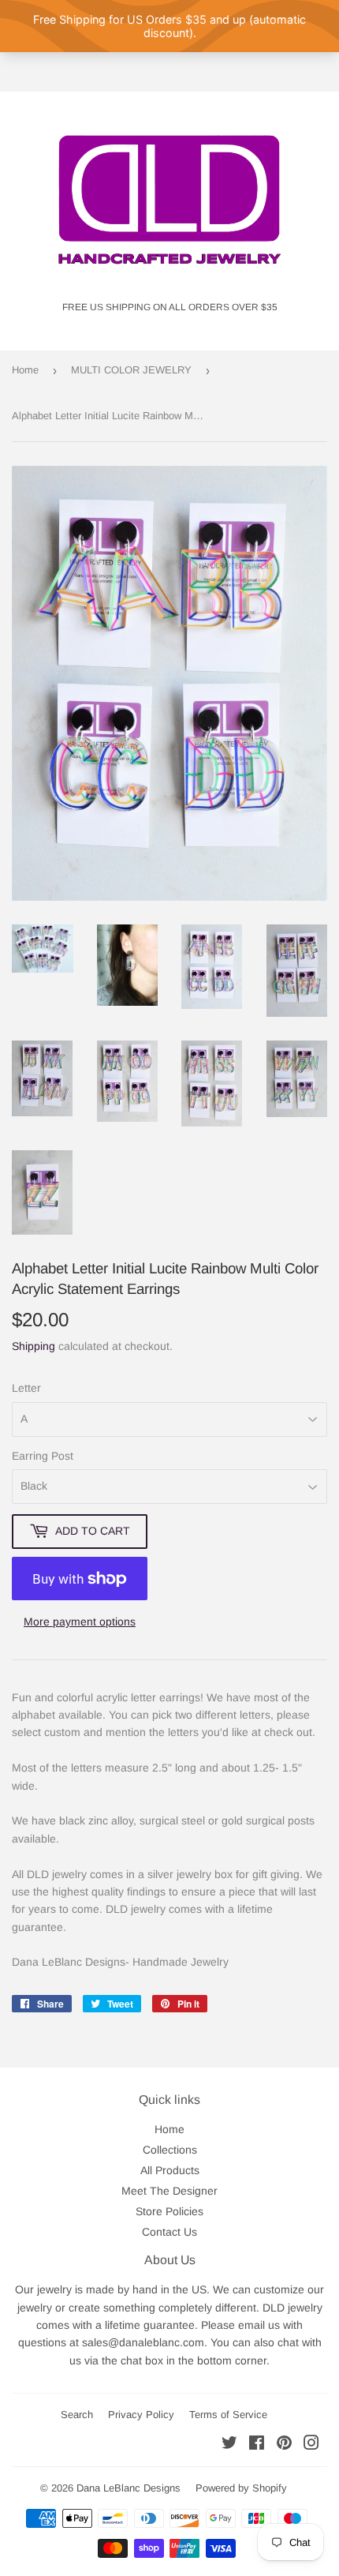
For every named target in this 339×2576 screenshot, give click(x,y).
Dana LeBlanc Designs (129, 2488)
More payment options (80, 1622)
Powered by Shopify (241, 2488)
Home (25, 370)
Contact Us (169, 2232)
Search (77, 2415)
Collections (170, 2150)
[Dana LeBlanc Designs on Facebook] (257, 2445)
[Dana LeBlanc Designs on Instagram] (311, 2445)
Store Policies (169, 2211)
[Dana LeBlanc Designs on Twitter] (229, 2445)
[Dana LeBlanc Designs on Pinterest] (284, 2445)
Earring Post (43, 1456)
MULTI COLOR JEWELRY (131, 370)
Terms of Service (228, 2415)
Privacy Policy (141, 2415)
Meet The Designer (169, 2191)
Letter (26, 1388)
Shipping (34, 1346)
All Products (170, 2170)
